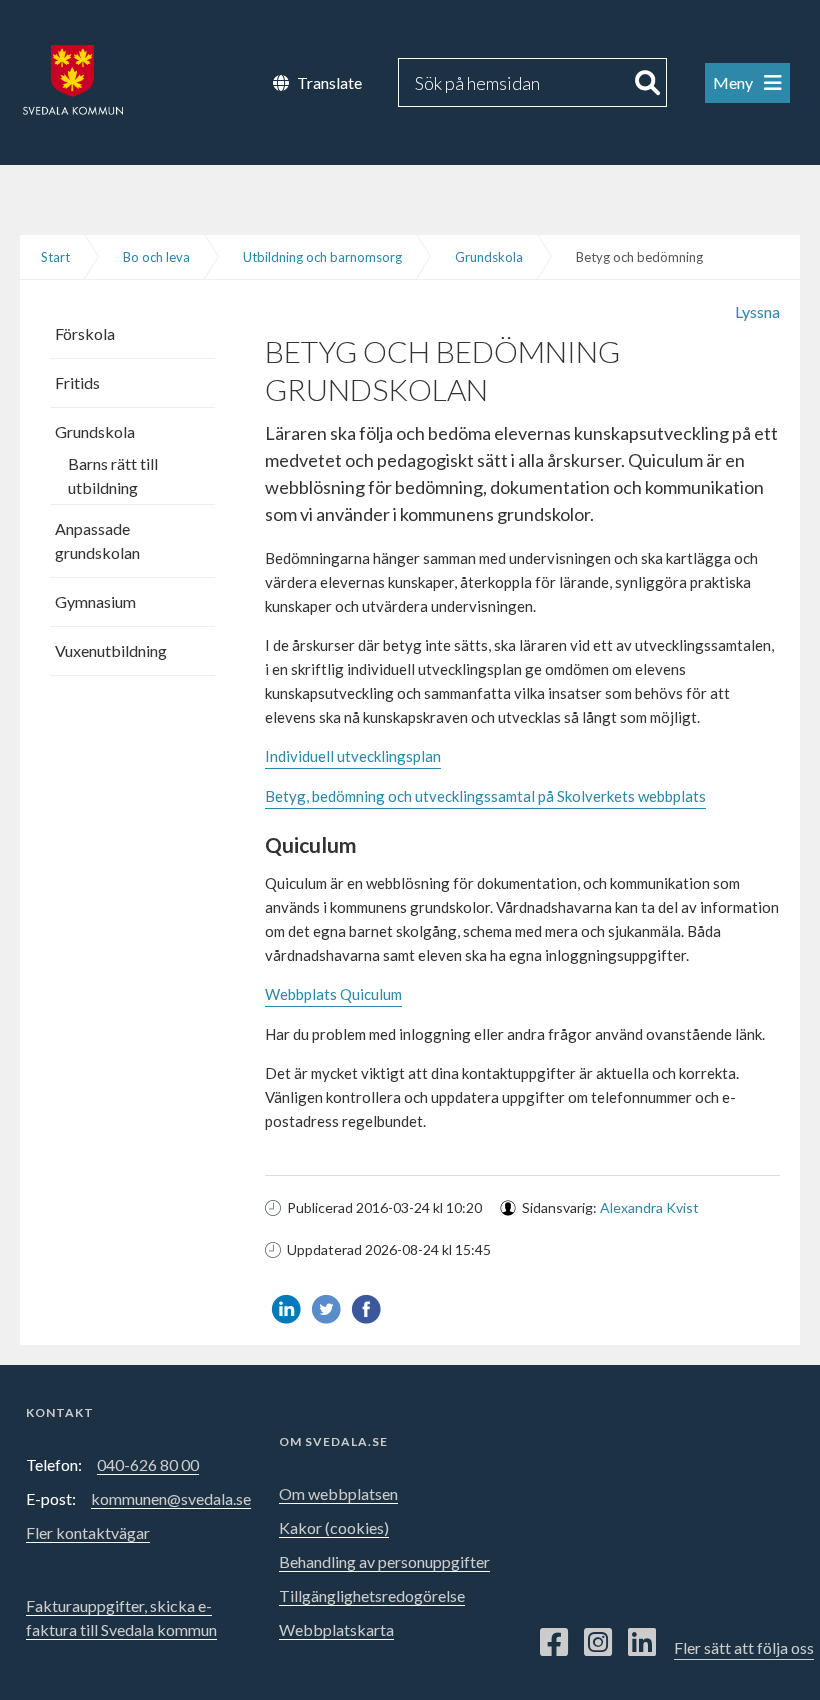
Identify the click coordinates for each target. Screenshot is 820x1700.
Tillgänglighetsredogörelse (372, 1595)
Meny (734, 82)
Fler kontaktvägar (88, 1532)
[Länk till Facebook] (554, 1643)
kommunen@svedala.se (171, 1498)
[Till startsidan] (61, 67)
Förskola (85, 333)
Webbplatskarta (336, 1629)
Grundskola (489, 257)
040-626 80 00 (148, 1464)
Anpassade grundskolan (97, 540)
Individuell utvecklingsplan (353, 756)
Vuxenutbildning (111, 650)
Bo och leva (156, 257)
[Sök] (648, 82)
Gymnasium (95, 601)
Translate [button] (329, 82)
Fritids (77, 382)
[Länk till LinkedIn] (642, 1643)
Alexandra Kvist (649, 1207)
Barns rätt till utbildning (113, 475)
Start (55, 257)
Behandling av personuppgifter (384, 1561)
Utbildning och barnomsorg (322, 257)
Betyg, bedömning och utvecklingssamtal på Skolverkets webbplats (485, 796)
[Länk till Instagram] (598, 1643)
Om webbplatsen (338, 1493)
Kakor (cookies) (334, 1527)
